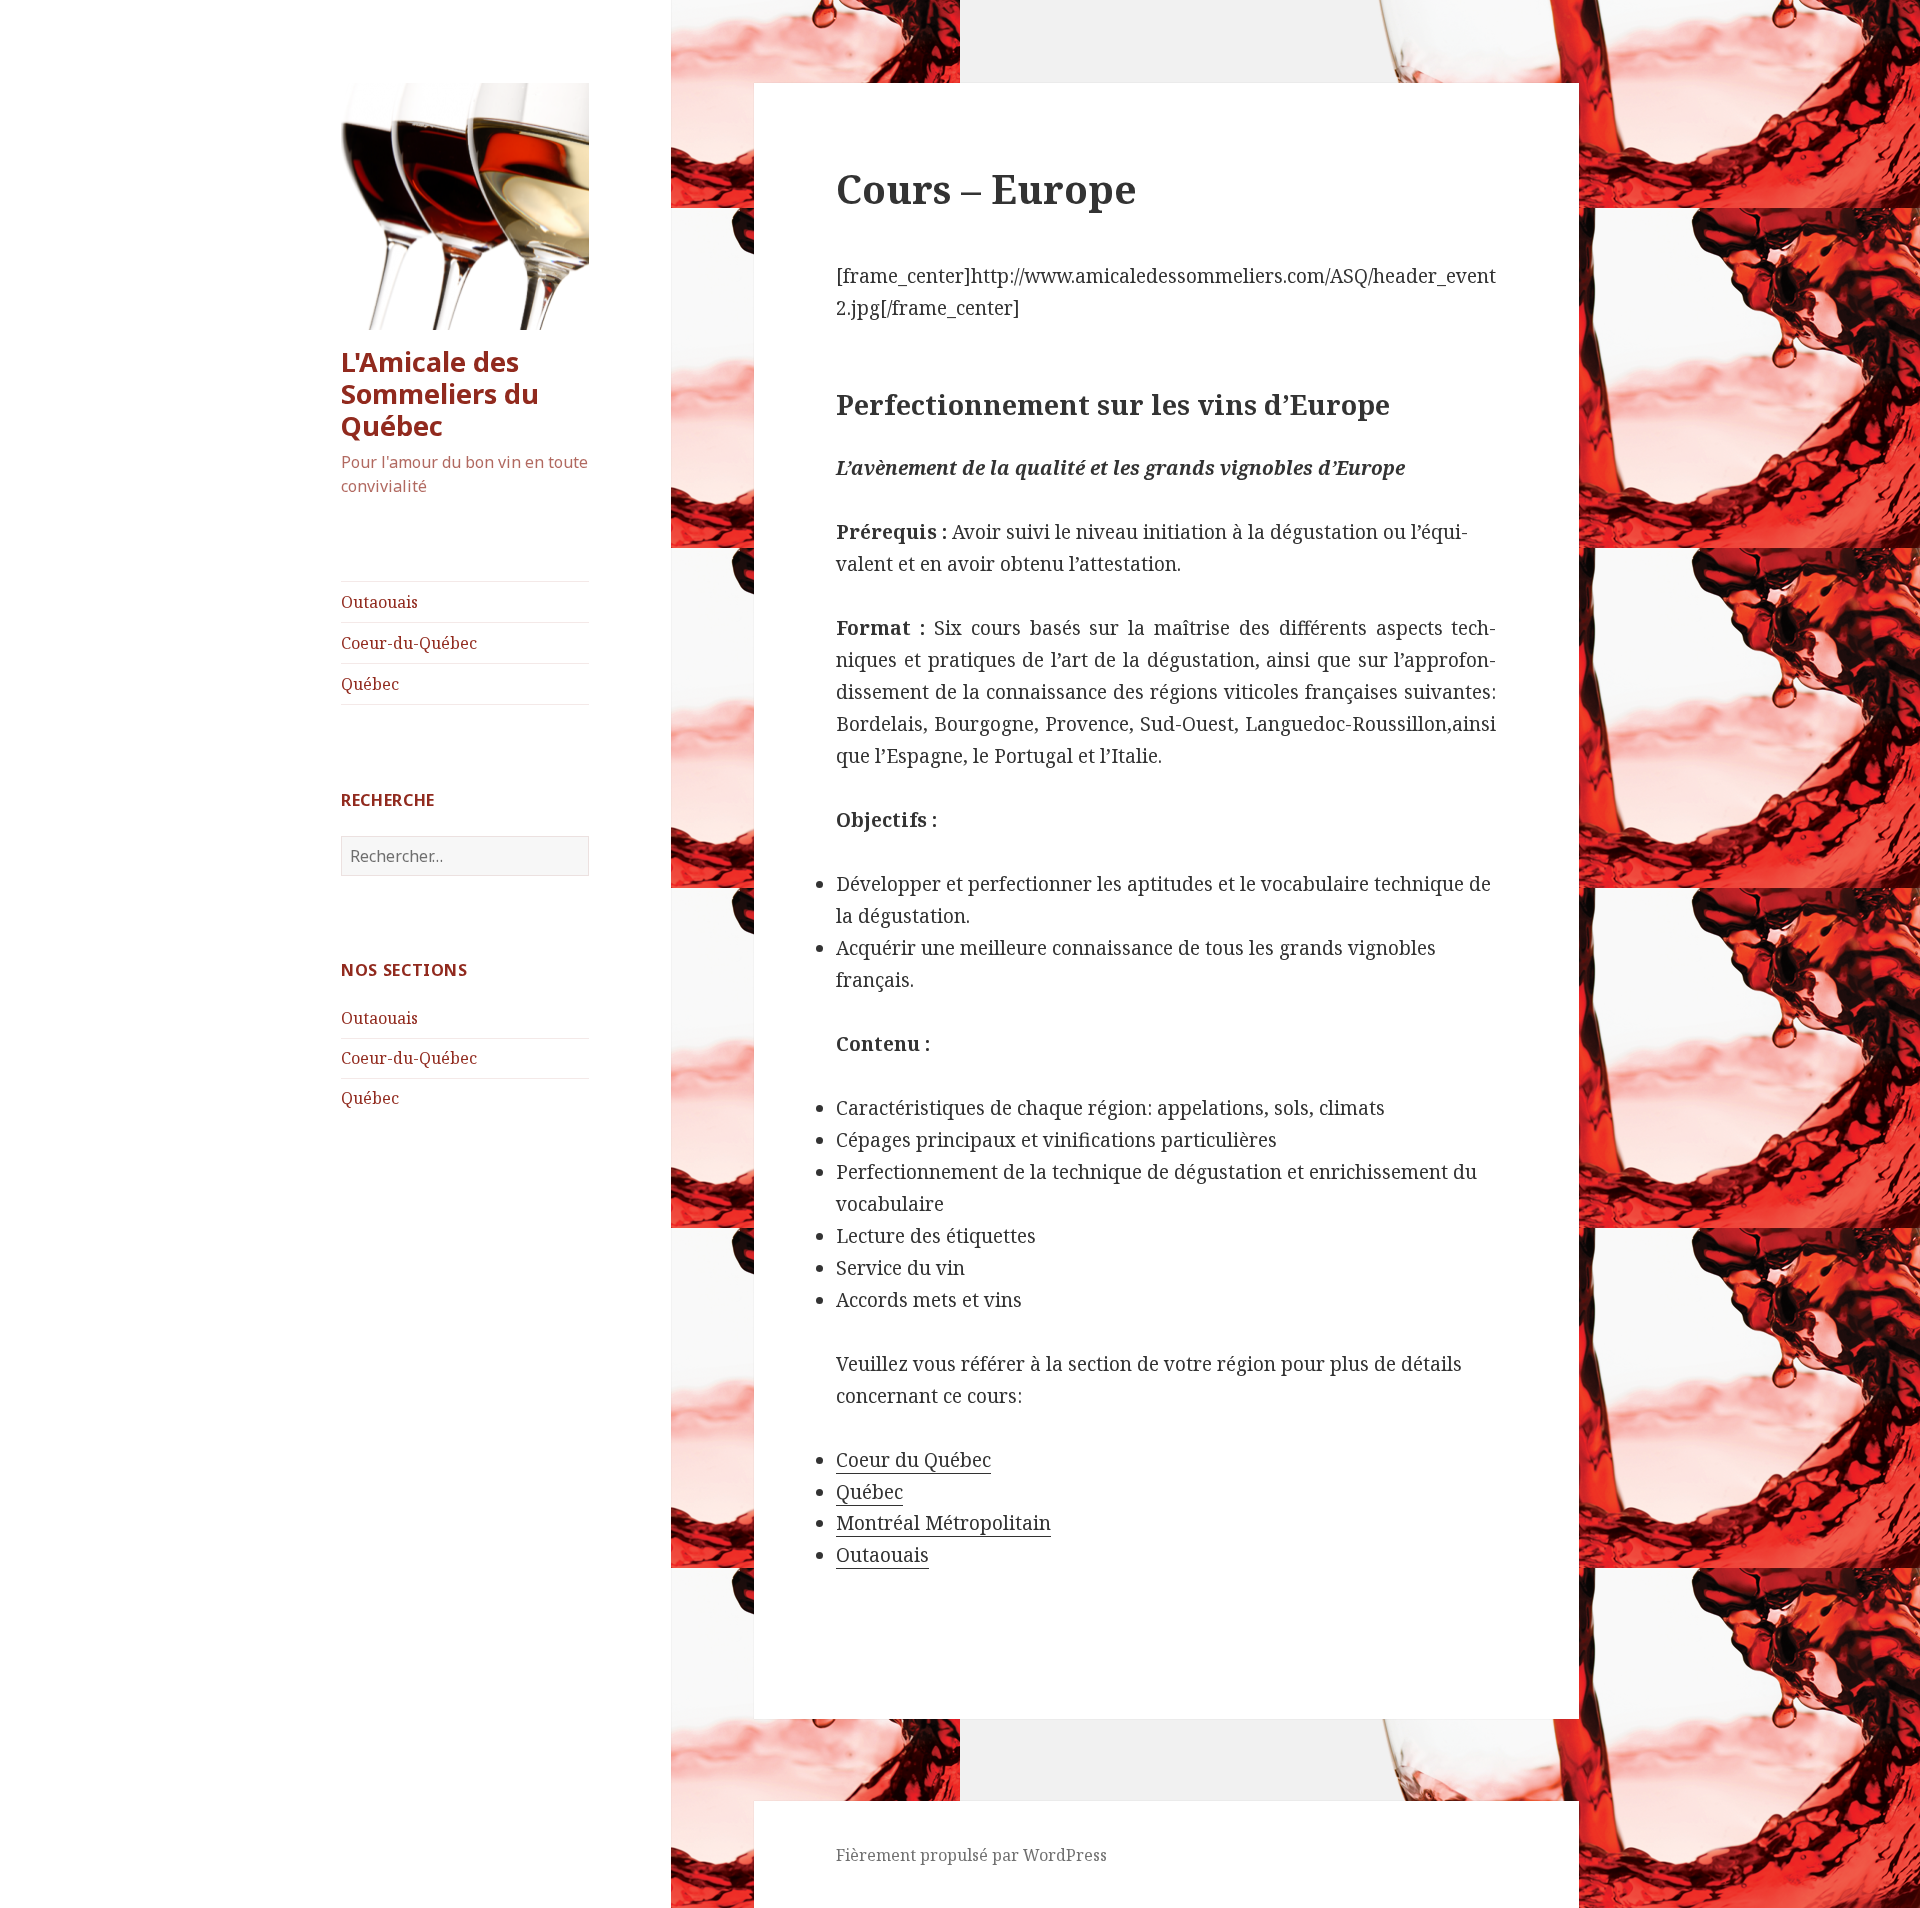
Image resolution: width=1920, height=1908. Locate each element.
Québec (370, 684)
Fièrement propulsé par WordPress (971, 1855)
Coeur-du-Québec (409, 643)
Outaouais (379, 602)
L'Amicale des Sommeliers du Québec (440, 393)
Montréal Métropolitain (943, 1523)
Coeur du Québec (913, 1460)
